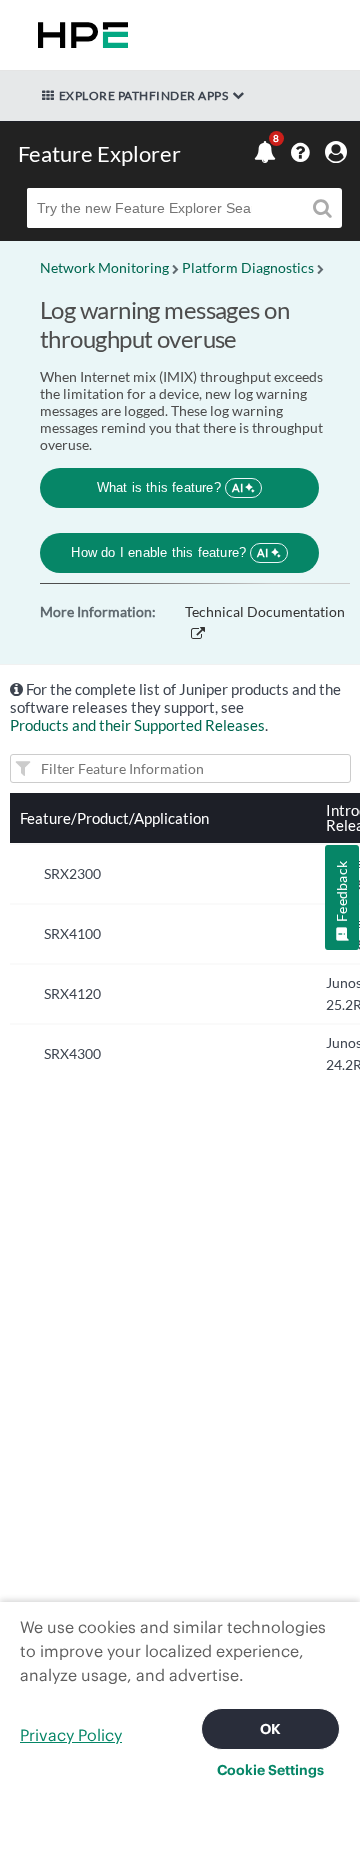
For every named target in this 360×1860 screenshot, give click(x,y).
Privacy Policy (71, 1735)
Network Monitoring (104, 267)
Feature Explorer (99, 153)
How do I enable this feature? (169, 552)
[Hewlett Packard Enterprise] (79, 35)
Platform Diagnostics (248, 267)
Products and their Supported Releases (137, 725)
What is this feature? (170, 487)
